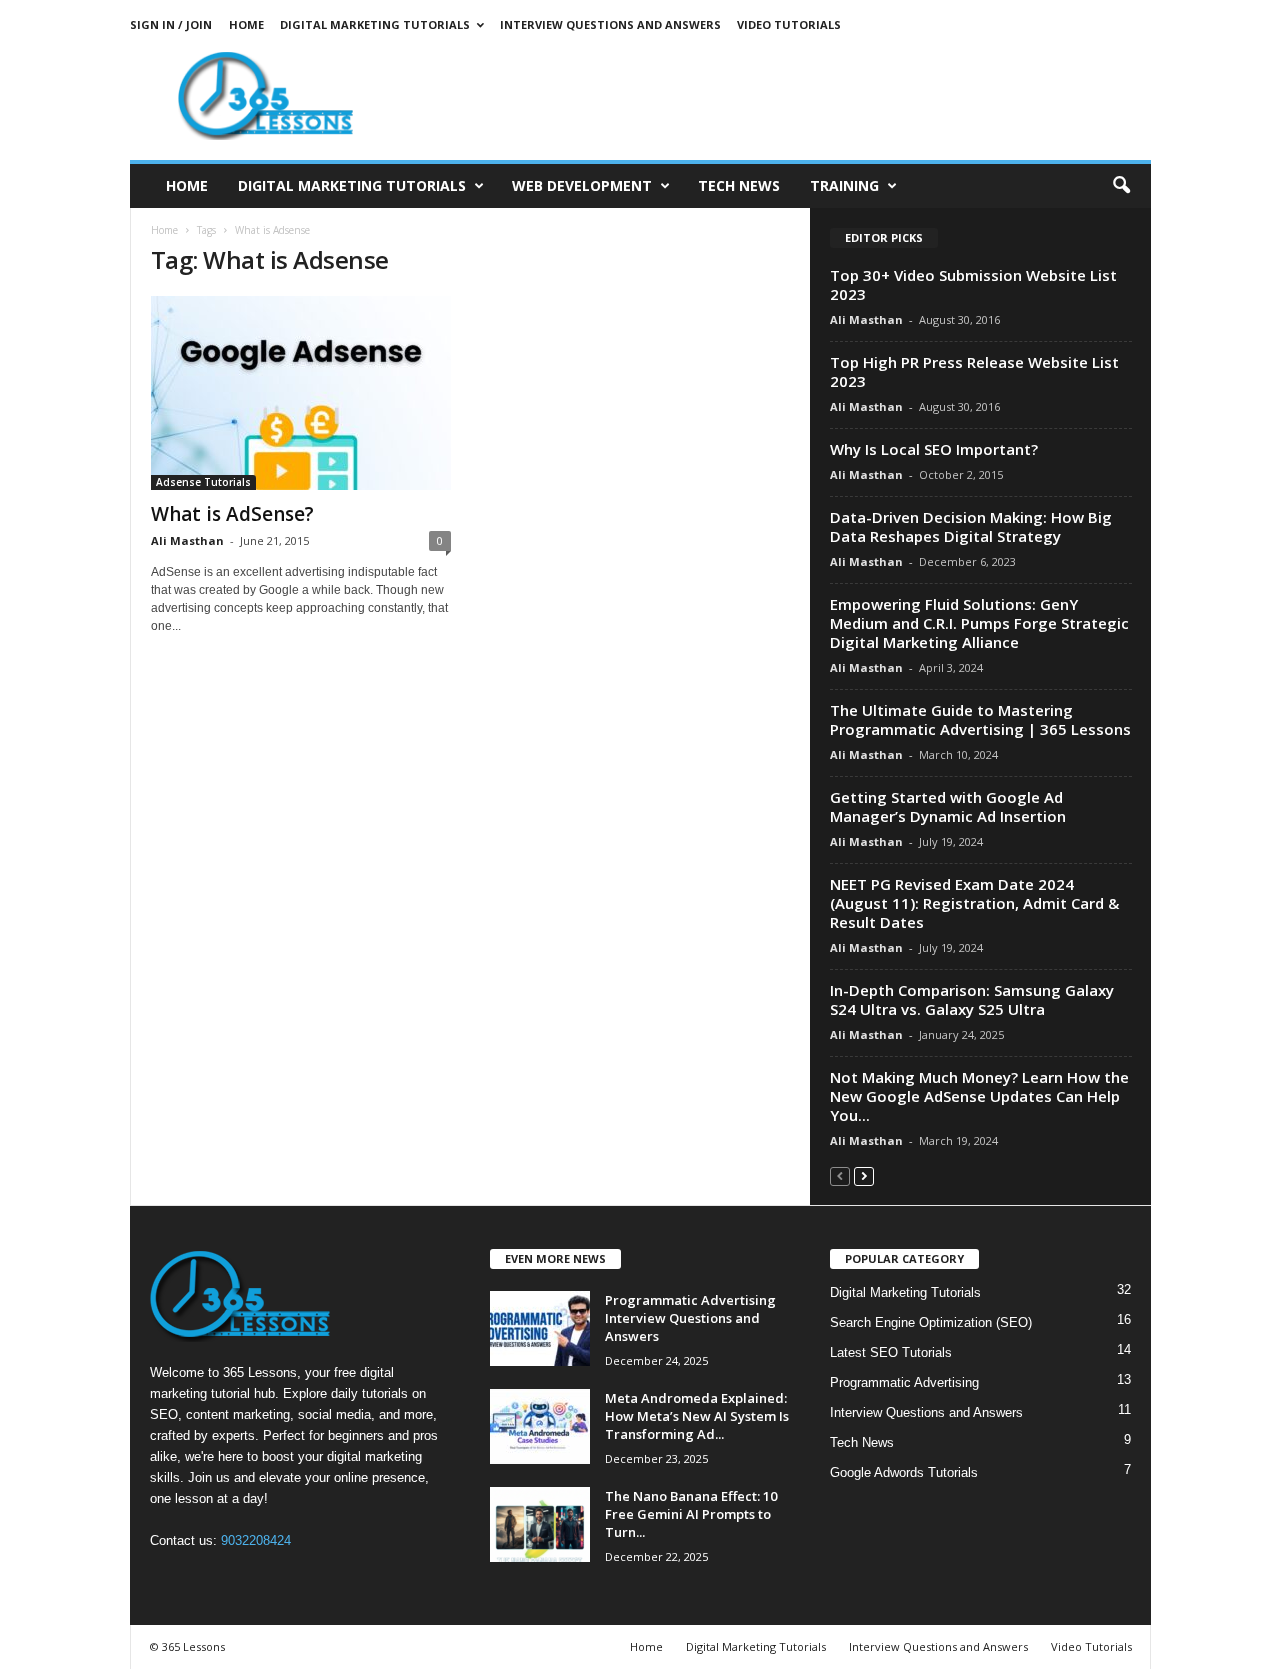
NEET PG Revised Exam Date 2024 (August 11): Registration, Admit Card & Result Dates (974, 903)
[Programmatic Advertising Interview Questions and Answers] (540, 1328)
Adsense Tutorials (203, 482)
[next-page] (864, 1175)
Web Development (582, 185)
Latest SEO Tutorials (891, 1352)
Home (246, 24)
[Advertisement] (787, 95)
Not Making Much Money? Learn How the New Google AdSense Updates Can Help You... (979, 1096)
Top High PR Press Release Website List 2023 (974, 371)
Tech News (739, 185)
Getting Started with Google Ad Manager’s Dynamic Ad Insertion (948, 806)
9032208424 (256, 1540)
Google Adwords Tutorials (904, 1472)
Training (844, 185)
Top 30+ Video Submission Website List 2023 (973, 284)
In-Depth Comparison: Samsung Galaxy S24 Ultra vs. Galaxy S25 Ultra (972, 999)
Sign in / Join (171, 24)
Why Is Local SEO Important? (934, 449)
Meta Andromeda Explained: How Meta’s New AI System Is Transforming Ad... (697, 1416)
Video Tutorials (789, 24)
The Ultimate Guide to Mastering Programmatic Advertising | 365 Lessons (980, 719)
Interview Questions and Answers (610, 24)
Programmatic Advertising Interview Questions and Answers (690, 1318)
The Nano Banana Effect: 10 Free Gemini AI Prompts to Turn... (691, 1514)
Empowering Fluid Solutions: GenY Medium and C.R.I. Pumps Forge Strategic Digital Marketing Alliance (979, 623)
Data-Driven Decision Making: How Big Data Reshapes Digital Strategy (971, 526)
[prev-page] (840, 1175)
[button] (1121, 186)
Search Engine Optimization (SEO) (931, 1322)
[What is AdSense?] (301, 393)
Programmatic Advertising (904, 1382)
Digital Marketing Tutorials (375, 24)
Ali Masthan (187, 540)
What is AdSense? (232, 514)
